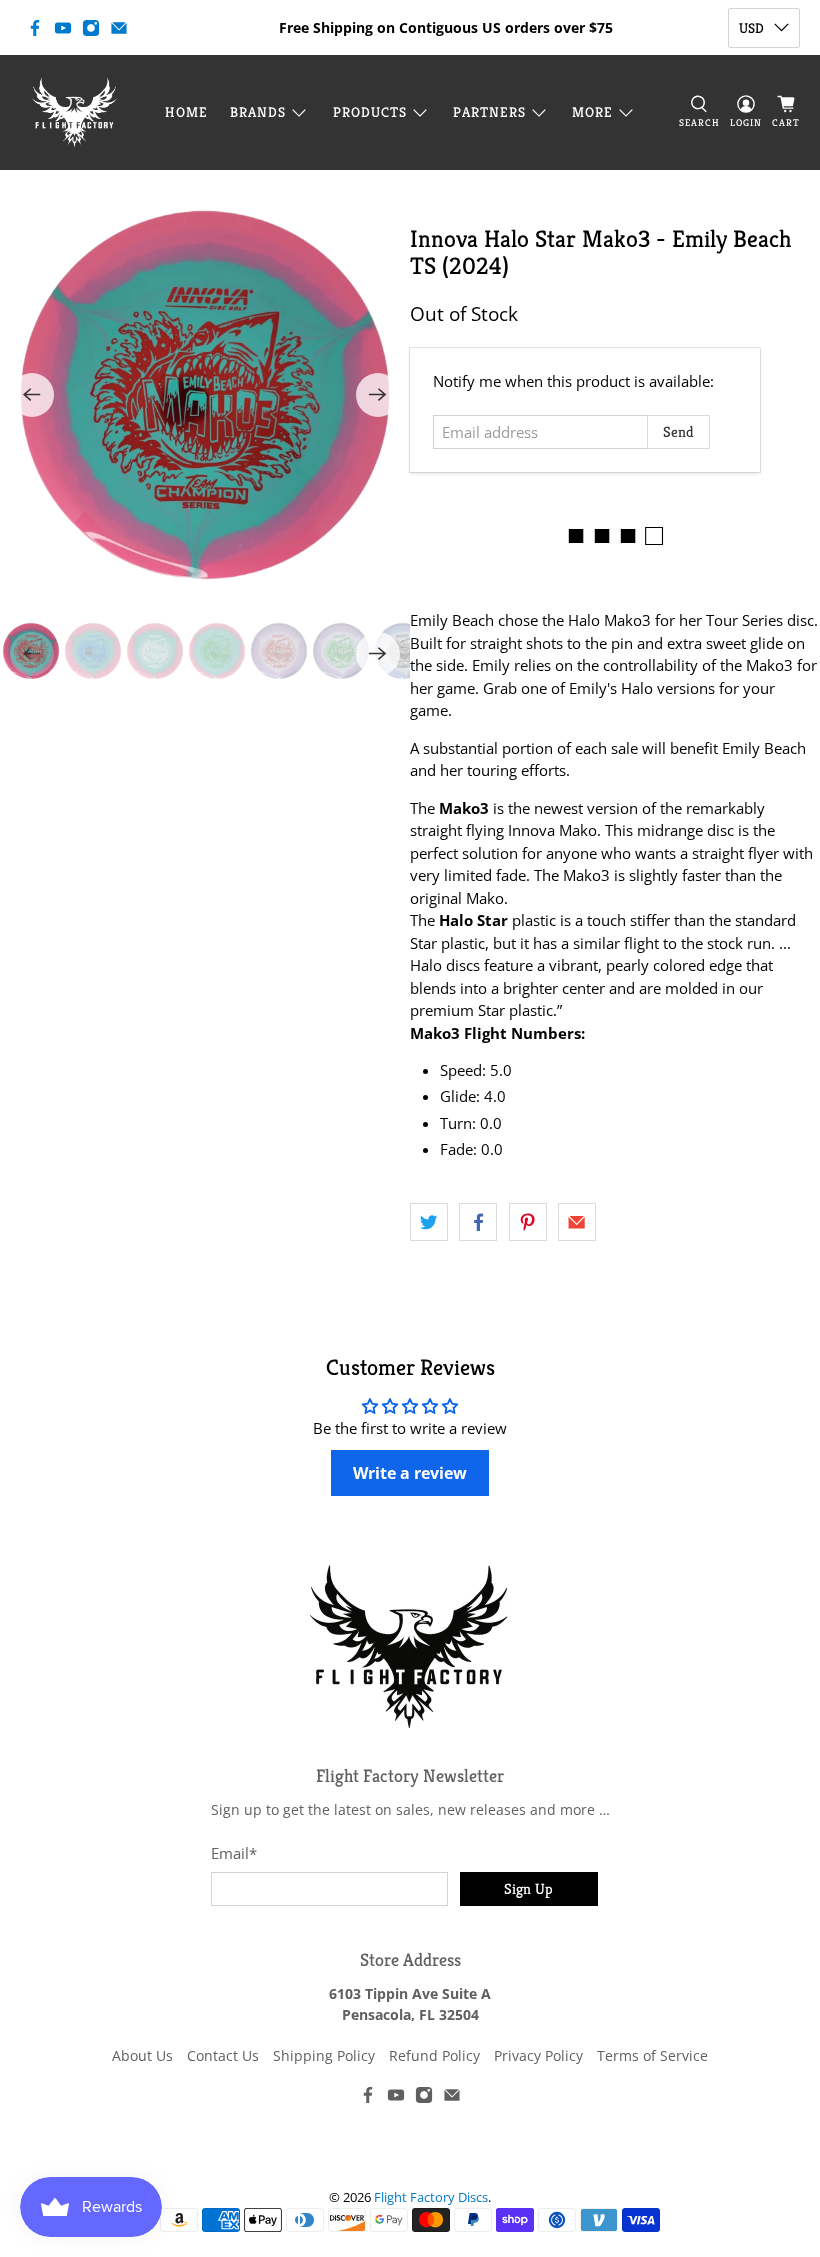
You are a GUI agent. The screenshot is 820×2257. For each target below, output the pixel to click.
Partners (489, 112)
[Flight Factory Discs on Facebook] (35, 28)
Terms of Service (652, 2055)
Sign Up (528, 1888)
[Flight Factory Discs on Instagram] (91, 28)
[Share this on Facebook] (478, 1222)
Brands (258, 112)
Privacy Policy (538, 2055)
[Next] (378, 395)
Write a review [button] (410, 1473)
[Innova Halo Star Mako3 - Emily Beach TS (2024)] (205, 395)
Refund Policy (434, 2055)
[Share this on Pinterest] (528, 1222)
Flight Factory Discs (431, 2197)
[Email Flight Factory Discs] (119, 28)
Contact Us (223, 2055)
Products (370, 112)
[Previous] (32, 395)
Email (234, 1853)
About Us (142, 2055)
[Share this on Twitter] (429, 1222)
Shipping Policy (324, 2055)
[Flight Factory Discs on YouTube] (63, 28)
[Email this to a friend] (577, 1222)
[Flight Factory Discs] (74, 112)
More (592, 112)
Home (186, 112)
